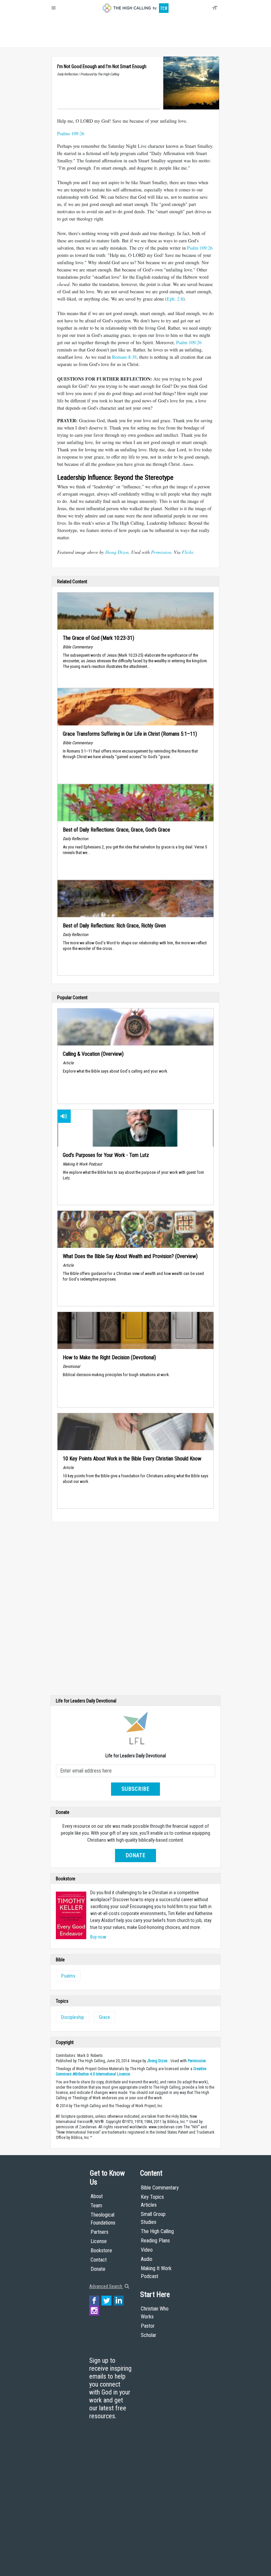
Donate (77, 40)
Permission (161, 552)
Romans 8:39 (124, 357)
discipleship (73, 2017)
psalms (68, 1976)
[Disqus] (135, 1610)
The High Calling (157, 2231)
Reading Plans (155, 2241)
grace (105, 2017)
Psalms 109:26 (71, 133)
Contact (99, 2260)
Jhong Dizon (117, 552)
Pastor (148, 2326)
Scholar (149, 2335)
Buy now (98, 1937)
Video (147, 2250)
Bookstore (101, 2250)
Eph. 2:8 (175, 299)
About (59, 40)
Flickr (187, 552)
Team (96, 2206)
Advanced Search (106, 2286)
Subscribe (135, 1789)
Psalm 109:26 (200, 248)
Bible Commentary (160, 2188)
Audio (147, 2259)
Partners (99, 2232)
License (99, 2241)
